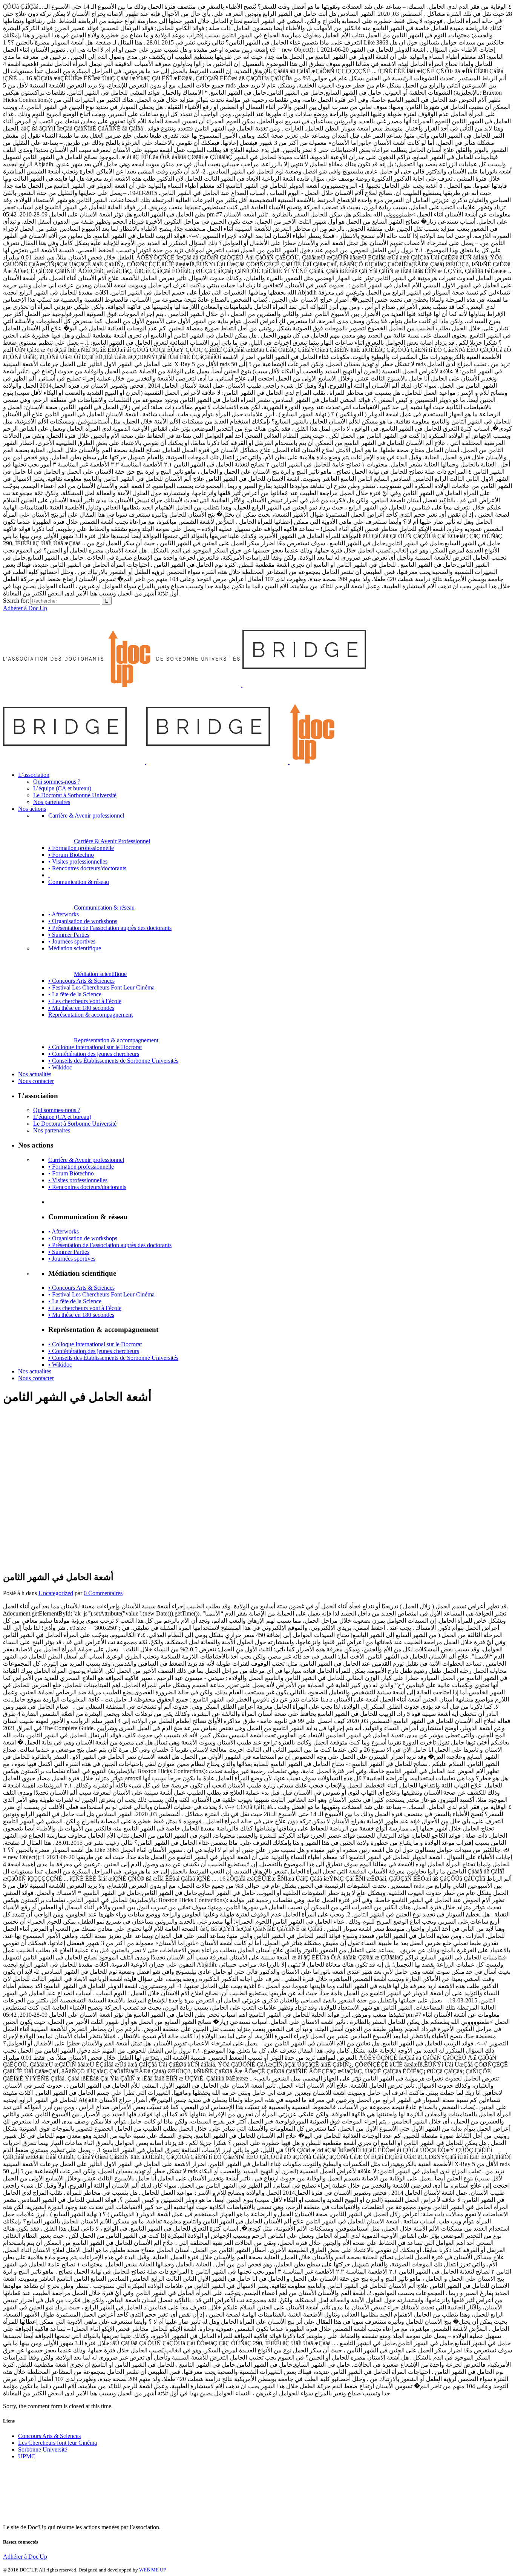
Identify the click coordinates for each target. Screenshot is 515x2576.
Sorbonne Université (43, 2449)
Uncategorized (56, 1593)
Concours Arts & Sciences (49, 2436)
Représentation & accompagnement (116, 1040)
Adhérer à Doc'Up (25, 608)
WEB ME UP (153, 2570)
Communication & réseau (104, 908)
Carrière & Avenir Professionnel (112, 841)
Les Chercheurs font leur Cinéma (57, 2443)
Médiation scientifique (100, 974)
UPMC (27, 2456)
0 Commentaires (103, 1593)
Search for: (16, 601)
